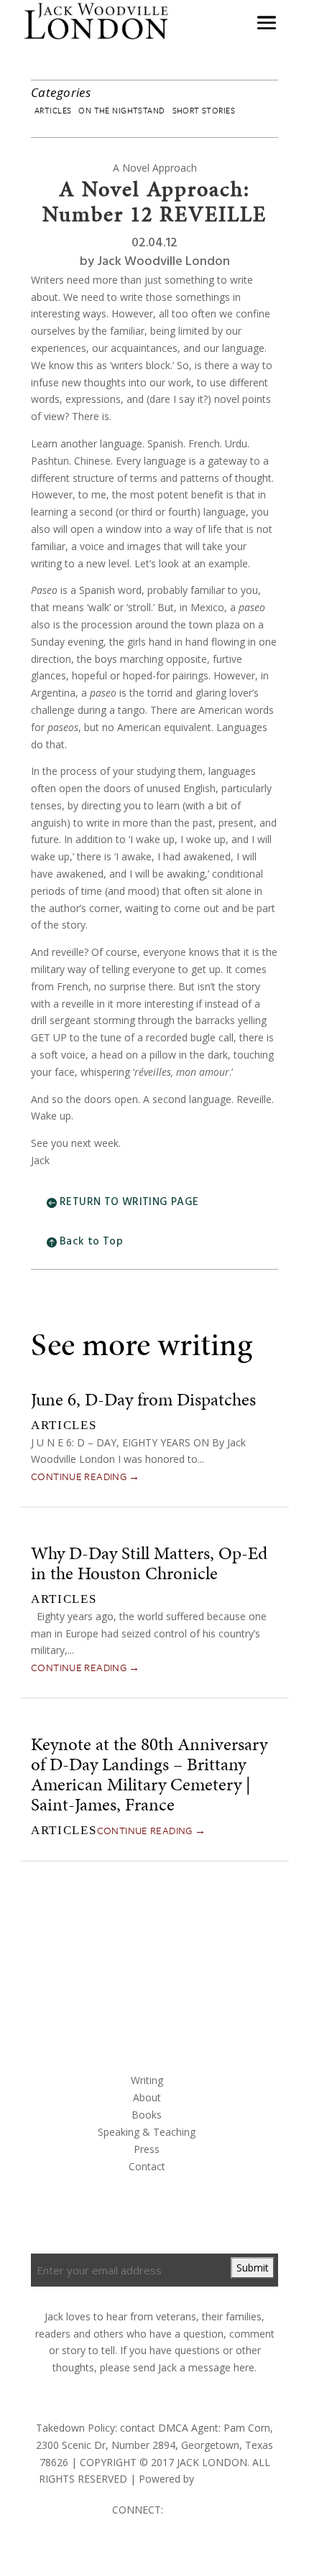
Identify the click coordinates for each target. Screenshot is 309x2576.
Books (147, 2115)
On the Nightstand (121, 110)
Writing (147, 2080)
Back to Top (91, 1242)
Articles (53, 110)
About (147, 2097)
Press (147, 2149)
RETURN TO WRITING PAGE (129, 1202)
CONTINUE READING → (86, 1476)
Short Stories (204, 110)
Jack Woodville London (163, 262)
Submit (253, 2268)
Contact (147, 2166)
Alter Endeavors (234, 2479)
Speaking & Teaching (147, 2132)
